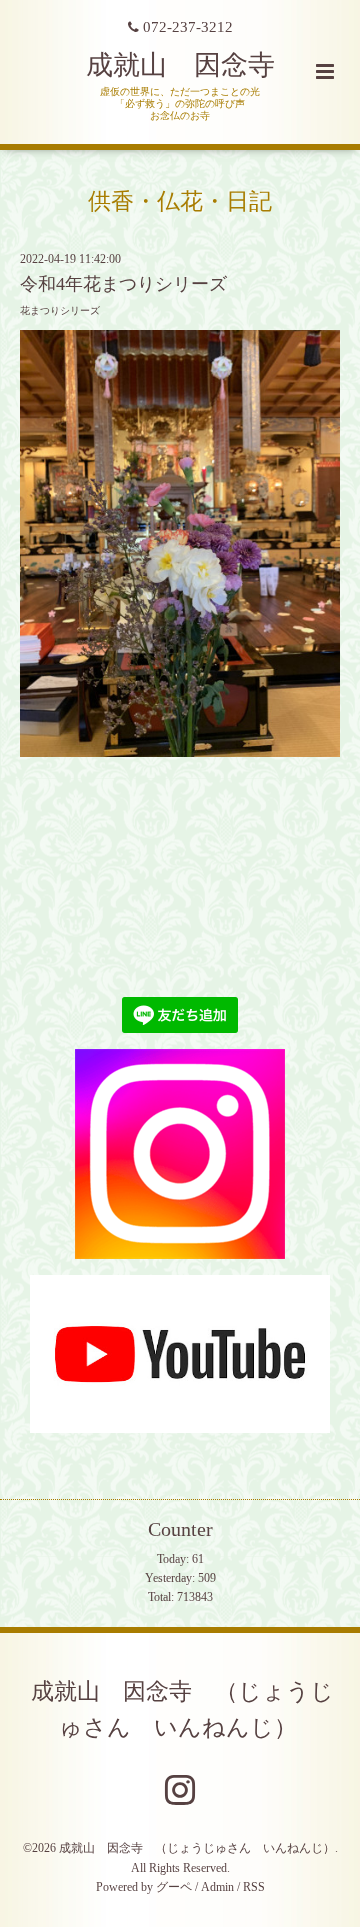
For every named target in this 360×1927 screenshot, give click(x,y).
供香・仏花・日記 (180, 200)
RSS (254, 1887)
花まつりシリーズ (60, 310)
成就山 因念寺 (180, 65)
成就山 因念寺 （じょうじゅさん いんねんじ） (182, 1708)
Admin (217, 1887)
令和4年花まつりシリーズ (123, 284)
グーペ (174, 1887)
